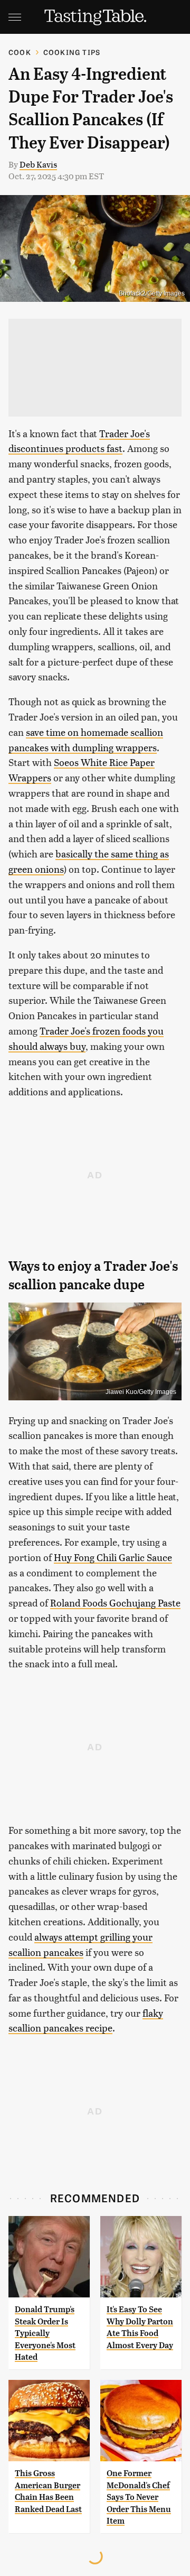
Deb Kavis (38, 164)
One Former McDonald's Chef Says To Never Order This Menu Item (139, 2497)
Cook (20, 52)
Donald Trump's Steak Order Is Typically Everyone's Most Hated (45, 2333)
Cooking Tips (72, 52)
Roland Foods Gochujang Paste (115, 1603)
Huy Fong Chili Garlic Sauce (113, 1557)
